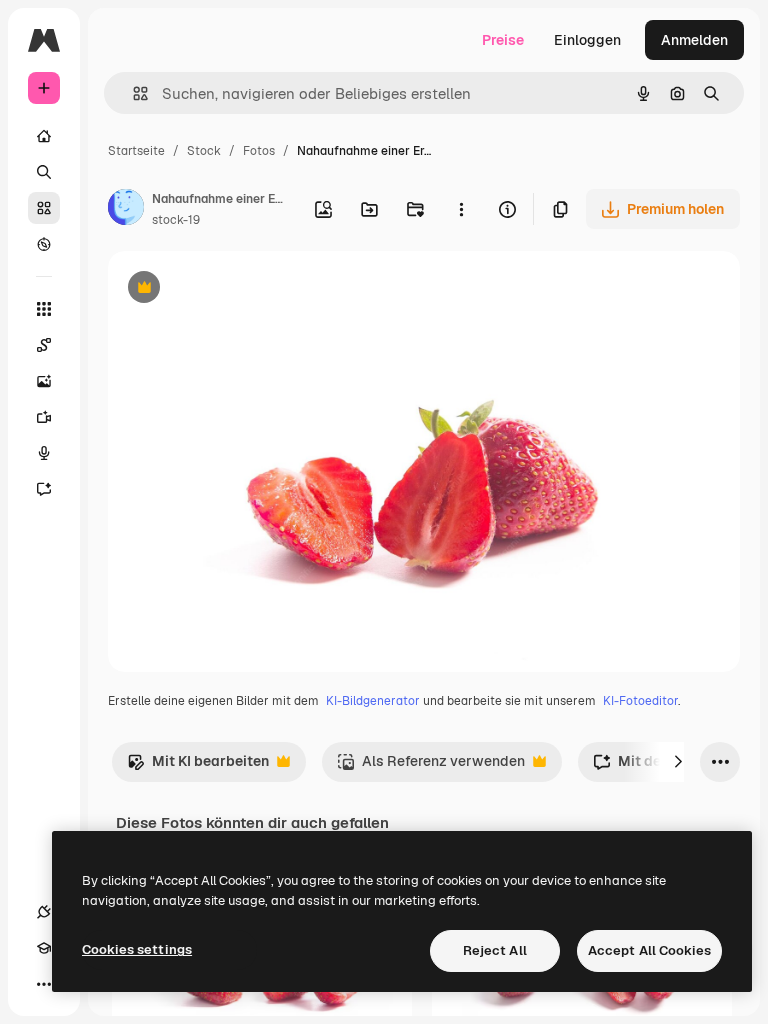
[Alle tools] (44, 309)
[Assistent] (44, 489)
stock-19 (176, 220)
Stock (204, 151)
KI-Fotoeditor (640, 701)
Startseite (136, 151)
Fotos (259, 151)
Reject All (495, 950)
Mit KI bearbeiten (198, 766)
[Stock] (44, 208)
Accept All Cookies (649, 950)
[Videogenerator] (44, 417)
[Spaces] (44, 345)
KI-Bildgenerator (373, 701)
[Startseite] (44, 136)
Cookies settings (137, 949)
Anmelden (694, 40)
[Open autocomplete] (132, 93)
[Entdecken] (44, 244)
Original (236, 289)
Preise (503, 40)
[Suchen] (44, 172)
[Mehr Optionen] (461, 209)
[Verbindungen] (44, 912)
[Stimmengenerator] (44, 453)
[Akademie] (44, 948)
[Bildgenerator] (44, 381)
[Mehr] (44, 984)
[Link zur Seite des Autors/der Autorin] (126, 210)
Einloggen (587, 40)
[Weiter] (678, 762)
